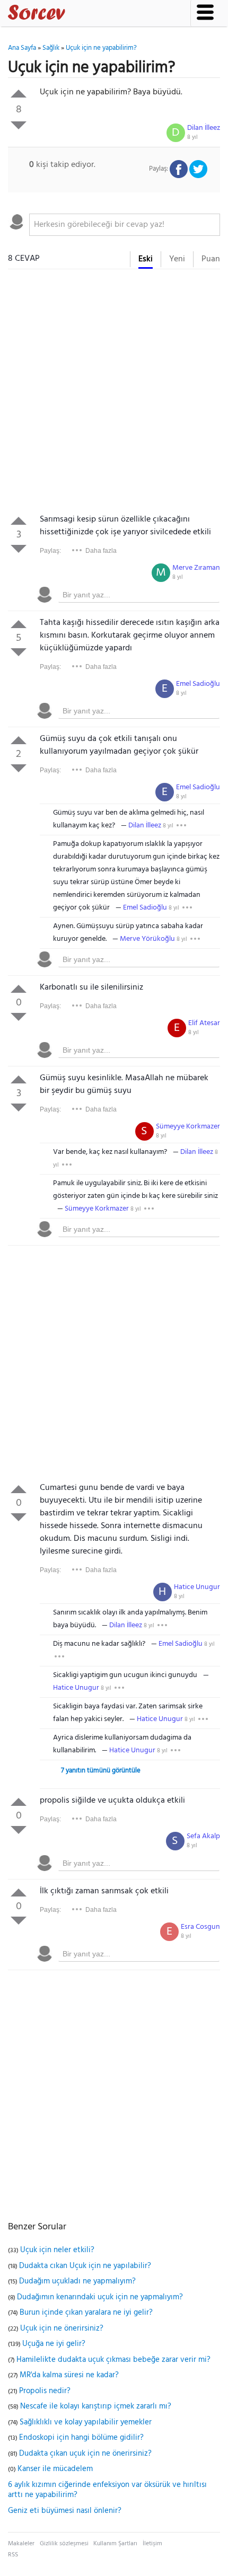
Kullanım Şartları (115, 2544)
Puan (211, 259)
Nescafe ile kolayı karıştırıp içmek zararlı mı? (96, 2406)
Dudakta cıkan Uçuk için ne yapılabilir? (85, 2266)
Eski (146, 259)
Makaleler (21, 2544)
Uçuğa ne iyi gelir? (54, 2344)
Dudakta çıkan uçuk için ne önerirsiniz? (85, 2454)
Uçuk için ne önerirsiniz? (62, 2328)
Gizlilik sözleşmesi (64, 2544)
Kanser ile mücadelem (55, 2469)
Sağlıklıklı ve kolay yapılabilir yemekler (86, 2422)
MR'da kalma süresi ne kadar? (69, 2375)
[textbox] (125, 225)
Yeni (177, 259)
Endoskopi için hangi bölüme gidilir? (81, 2438)
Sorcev (72, 14)
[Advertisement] (114, 394)
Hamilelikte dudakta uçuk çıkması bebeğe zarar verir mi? (113, 2360)
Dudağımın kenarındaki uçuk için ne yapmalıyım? (100, 2297)
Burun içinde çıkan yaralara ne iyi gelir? (86, 2313)
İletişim (152, 2544)
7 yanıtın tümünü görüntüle (101, 1771)
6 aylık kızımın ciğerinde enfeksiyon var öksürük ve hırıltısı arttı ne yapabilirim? (107, 2490)
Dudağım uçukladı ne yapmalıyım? (77, 2281)
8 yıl (192, 137)
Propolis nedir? (45, 2391)
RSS (13, 2555)
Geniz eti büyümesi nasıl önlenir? (65, 2511)
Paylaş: (50, 551)
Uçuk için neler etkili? (57, 2250)
